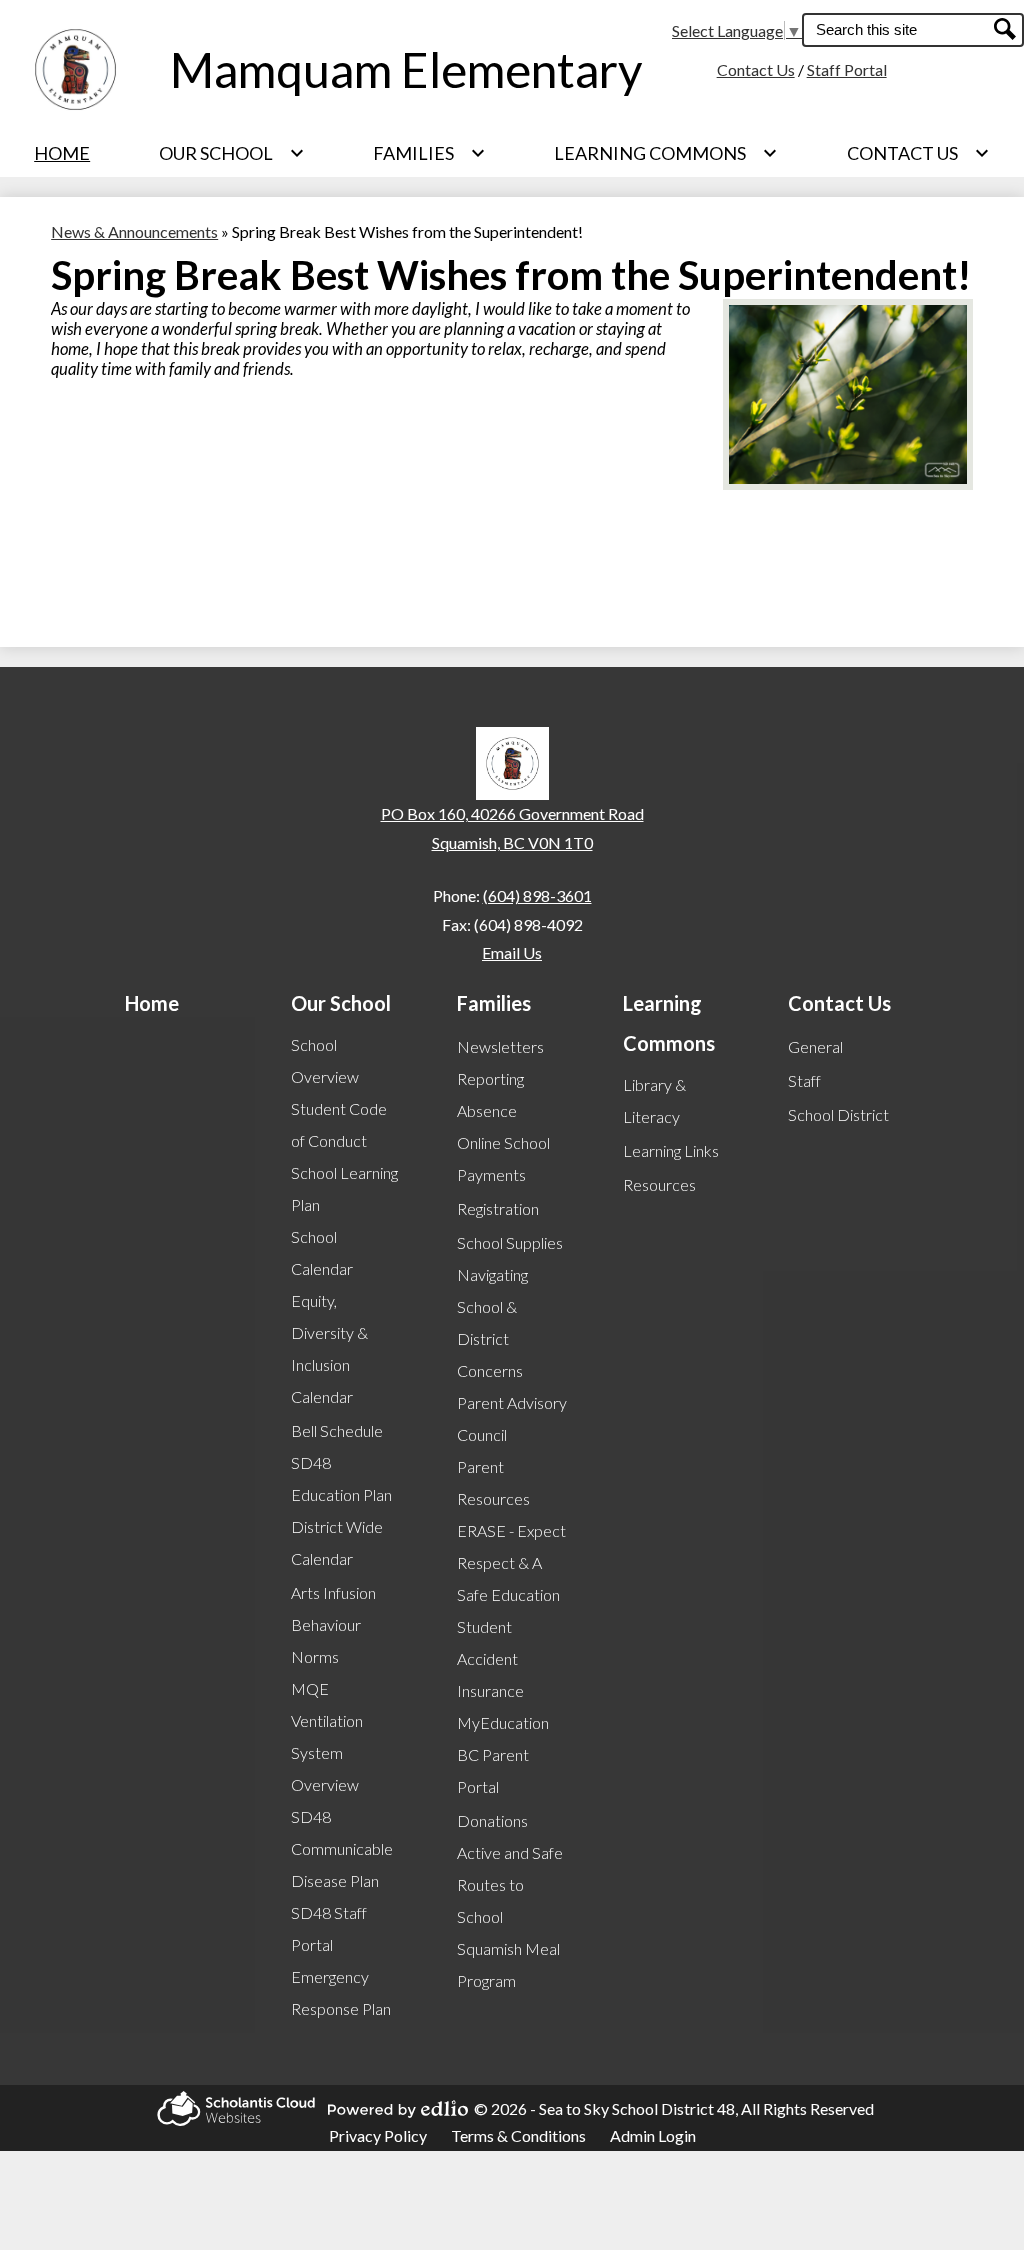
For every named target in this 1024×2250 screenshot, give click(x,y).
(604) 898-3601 (537, 895)
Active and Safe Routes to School (510, 1884)
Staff (804, 1080)
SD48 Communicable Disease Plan (342, 1848)
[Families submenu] (429, 153)
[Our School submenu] (232, 153)
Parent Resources (493, 1482)
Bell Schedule (337, 1430)
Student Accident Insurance (490, 1658)
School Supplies (510, 1242)
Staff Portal (847, 69)
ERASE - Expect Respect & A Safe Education (511, 1562)
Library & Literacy (654, 1100)
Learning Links (671, 1150)
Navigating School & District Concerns (492, 1322)
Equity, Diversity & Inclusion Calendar (329, 1348)
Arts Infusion (333, 1592)
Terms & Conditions (518, 2135)
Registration (498, 1208)
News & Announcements (134, 231)
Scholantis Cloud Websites (230, 2108)
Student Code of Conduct (339, 1124)
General (815, 1046)
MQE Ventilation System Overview (327, 1736)
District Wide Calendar (337, 1542)
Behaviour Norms (326, 1640)
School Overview (325, 1060)
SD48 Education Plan (341, 1478)
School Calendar (322, 1252)
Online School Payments (503, 1158)
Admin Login (653, 2135)
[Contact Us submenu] (918, 153)
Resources (659, 1184)
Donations (492, 1820)
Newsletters (500, 1046)
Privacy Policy (378, 2135)
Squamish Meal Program (508, 1964)
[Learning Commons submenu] (666, 153)
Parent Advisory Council (512, 1418)
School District (838, 1114)
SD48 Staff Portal (329, 1928)
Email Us (512, 952)
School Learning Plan (344, 1188)
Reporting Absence (490, 1094)
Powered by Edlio (392, 2109)
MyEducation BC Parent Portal (503, 1754)
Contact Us (756, 69)
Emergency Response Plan (341, 1992)
